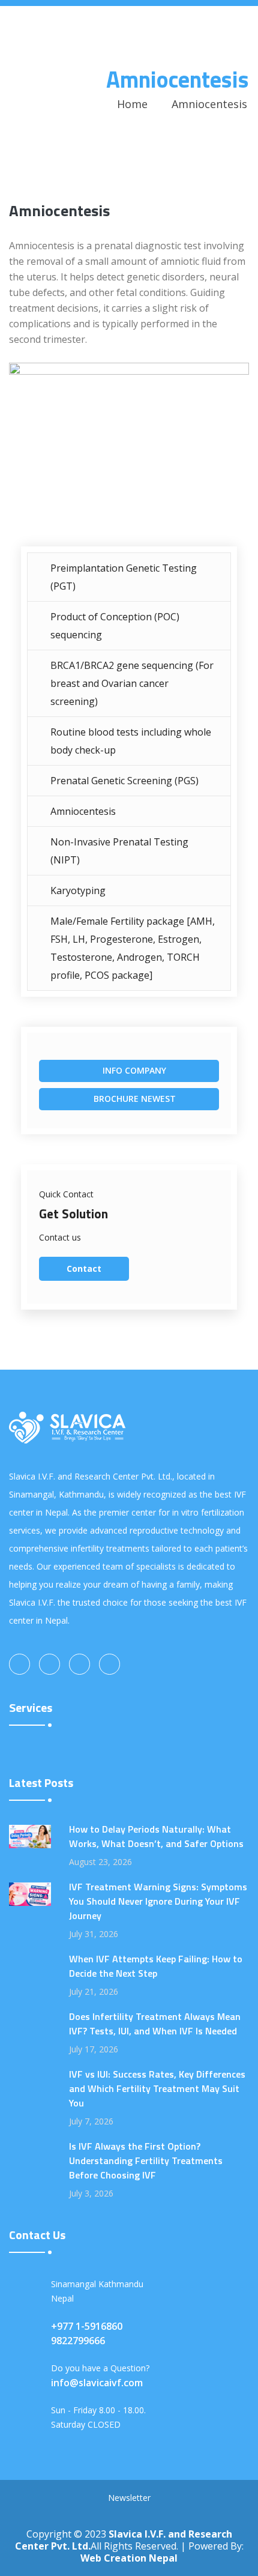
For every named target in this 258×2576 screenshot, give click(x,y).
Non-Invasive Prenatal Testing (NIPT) (119, 851)
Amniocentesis (83, 811)
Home (132, 104)
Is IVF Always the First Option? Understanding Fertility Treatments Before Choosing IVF (146, 2160)
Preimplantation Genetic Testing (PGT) (124, 577)
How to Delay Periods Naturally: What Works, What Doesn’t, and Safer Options (156, 1836)
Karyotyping (78, 890)
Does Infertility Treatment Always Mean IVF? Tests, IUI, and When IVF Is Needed (155, 2024)
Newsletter (129, 2498)
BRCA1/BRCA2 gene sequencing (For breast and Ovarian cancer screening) (132, 683)
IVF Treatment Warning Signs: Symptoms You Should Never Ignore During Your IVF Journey (158, 1901)
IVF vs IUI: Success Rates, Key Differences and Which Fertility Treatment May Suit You (157, 2088)
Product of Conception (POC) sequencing (115, 626)
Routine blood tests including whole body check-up (131, 741)
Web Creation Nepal (129, 2558)
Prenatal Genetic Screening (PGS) (124, 781)
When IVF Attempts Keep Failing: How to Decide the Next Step (156, 1966)
